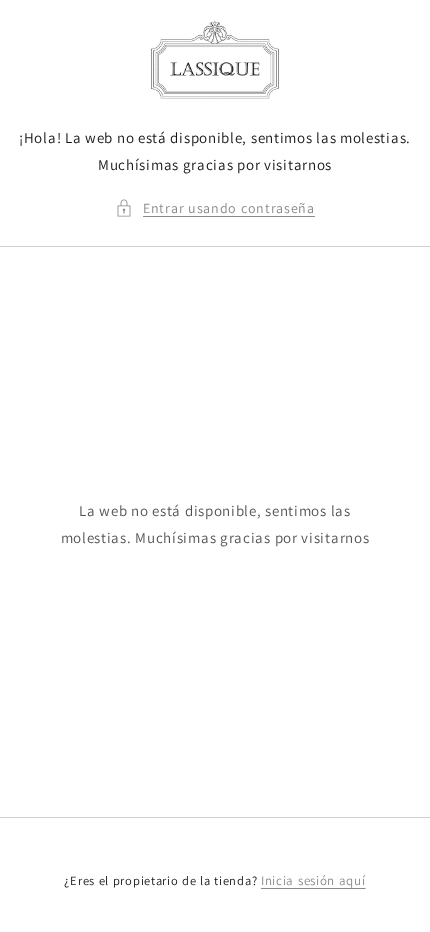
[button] (215, 208)
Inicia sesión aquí (313, 880)
